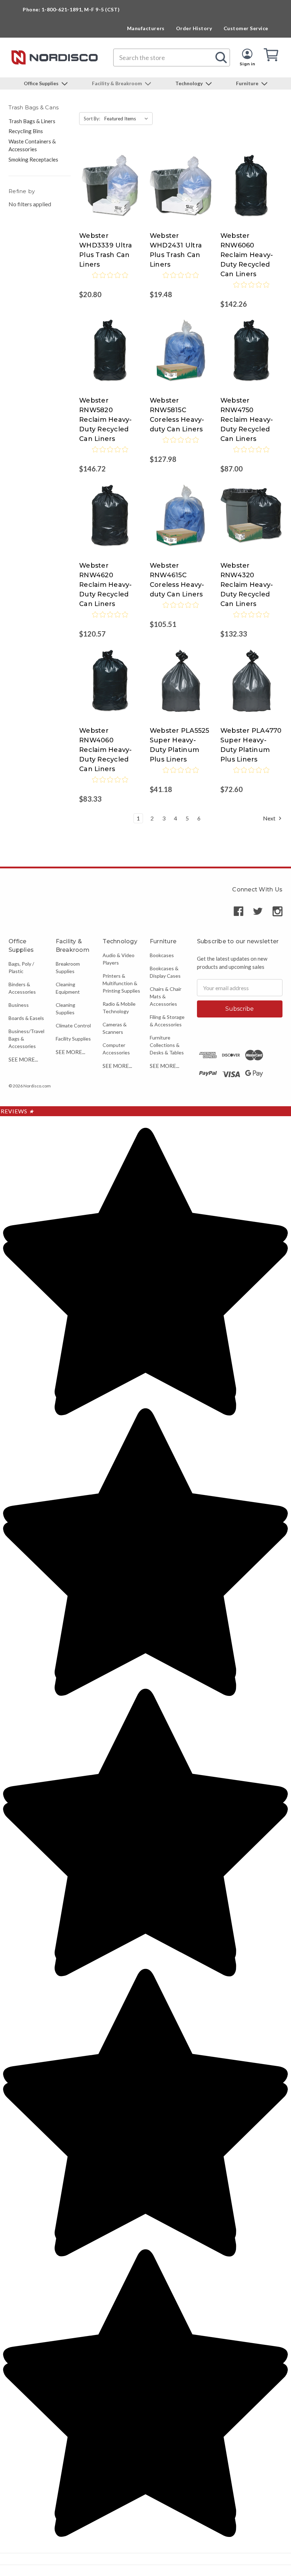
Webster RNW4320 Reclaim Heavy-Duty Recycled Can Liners (247, 585)
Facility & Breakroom (117, 83)
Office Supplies (42, 83)
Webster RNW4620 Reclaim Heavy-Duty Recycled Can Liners (106, 585)
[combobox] (172, 58)
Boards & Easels (26, 1018)
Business (19, 1005)
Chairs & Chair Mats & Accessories (166, 996)
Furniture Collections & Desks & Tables (167, 1045)
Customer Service (246, 28)
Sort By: (92, 119)
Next (270, 818)
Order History (194, 28)
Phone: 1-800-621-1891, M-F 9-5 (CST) (71, 9)
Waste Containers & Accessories (32, 145)
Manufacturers (146, 28)
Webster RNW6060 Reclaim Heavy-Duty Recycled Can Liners (247, 255)
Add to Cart (110, 193)
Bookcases (162, 955)
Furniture (248, 83)
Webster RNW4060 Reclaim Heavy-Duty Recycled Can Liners (106, 750)
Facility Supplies (73, 1039)
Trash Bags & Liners (32, 121)
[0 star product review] (110, 280)
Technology (190, 83)
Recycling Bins (26, 131)
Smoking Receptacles (33, 159)
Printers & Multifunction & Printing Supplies (121, 983)
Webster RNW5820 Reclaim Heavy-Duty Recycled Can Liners (106, 420)
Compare (108, 179)
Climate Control (73, 1025)
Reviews (17, 1111)
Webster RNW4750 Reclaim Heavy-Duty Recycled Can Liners (247, 420)
